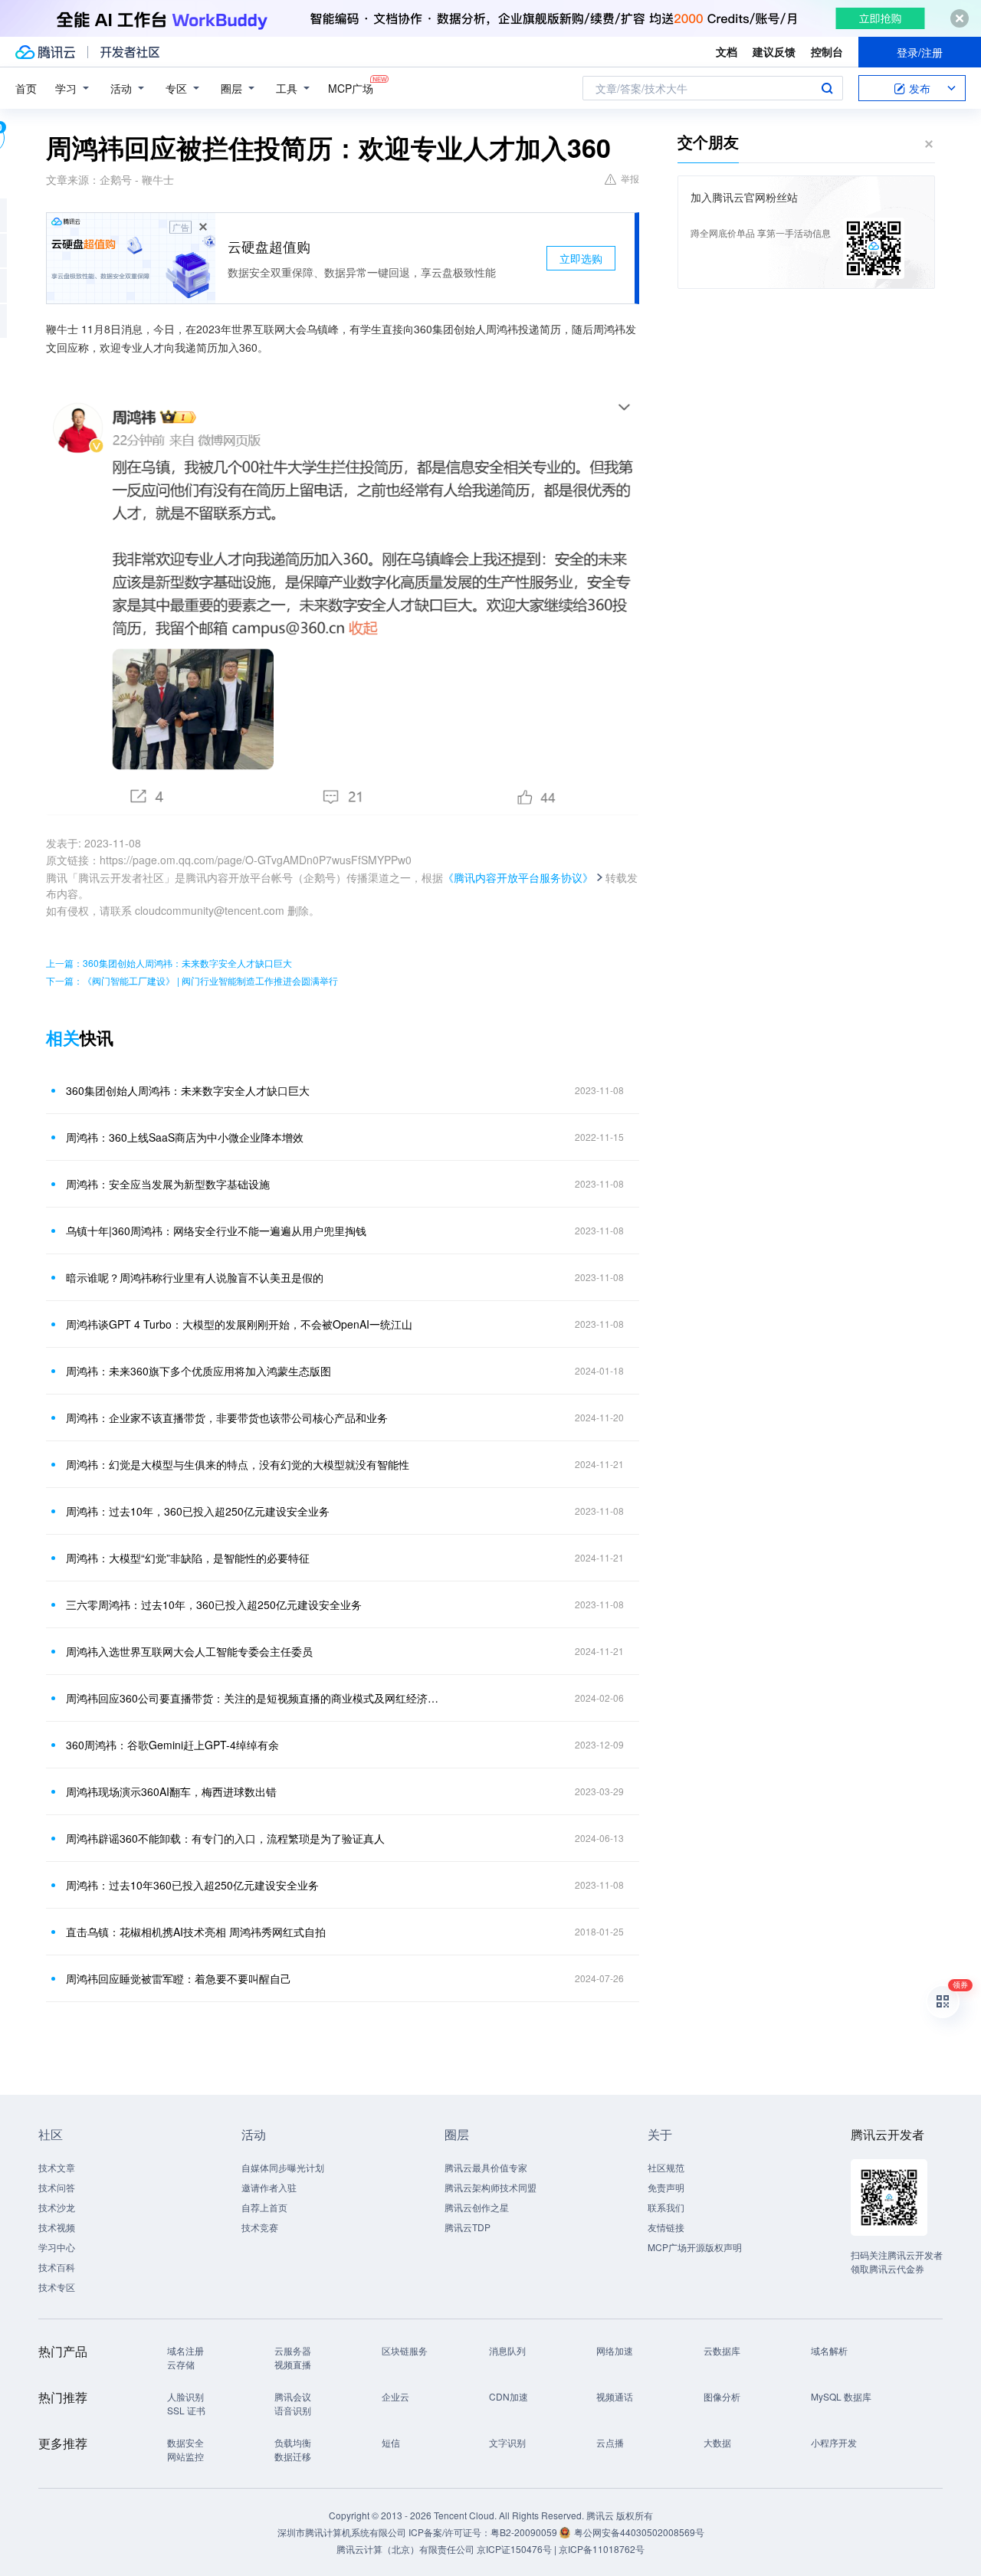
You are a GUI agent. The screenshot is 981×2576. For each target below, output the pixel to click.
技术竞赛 (260, 2227)
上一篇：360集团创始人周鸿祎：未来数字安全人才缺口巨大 (169, 963)
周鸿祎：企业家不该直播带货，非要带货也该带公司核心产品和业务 (227, 1417)
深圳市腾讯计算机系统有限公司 (342, 2532)
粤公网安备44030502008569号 (639, 2532)
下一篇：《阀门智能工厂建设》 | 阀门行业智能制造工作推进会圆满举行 (192, 980)
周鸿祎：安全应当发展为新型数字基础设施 (168, 1184)
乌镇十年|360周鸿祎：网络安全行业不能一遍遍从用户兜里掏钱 (216, 1231)
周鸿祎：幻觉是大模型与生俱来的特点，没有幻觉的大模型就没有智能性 (238, 1464)
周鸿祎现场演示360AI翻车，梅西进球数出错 (171, 1791)
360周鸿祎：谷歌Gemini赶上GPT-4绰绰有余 (172, 1745)
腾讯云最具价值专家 (486, 2167)
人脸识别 (185, 2396)
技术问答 (57, 2187)
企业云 (395, 2396)
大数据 (717, 2442)
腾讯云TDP (468, 2227)
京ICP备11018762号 (602, 2549)
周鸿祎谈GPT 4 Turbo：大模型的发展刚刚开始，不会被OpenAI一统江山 (239, 1324)
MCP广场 (351, 88)
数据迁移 (293, 2456)
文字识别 (507, 2442)
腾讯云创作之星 (477, 2207)
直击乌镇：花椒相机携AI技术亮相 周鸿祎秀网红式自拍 (196, 1932)
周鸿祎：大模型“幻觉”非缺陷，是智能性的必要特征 (188, 1558)
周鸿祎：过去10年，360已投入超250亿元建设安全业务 (198, 1511)
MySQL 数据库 (841, 2396)
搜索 (827, 88)
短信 (391, 2442)
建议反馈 (774, 51)
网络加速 (615, 2350)
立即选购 (581, 258)
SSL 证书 (186, 2410)
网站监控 (185, 2456)
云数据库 (722, 2350)
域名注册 (185, 2350)
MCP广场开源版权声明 (695, 2247)
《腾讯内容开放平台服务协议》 (518, 877)
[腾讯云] (45, 52)
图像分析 (722, 2396)
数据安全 (185, 2442)
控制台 (827, 51)
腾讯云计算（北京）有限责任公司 (405, 2549)
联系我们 (666, 2207)
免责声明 (666, 2187)
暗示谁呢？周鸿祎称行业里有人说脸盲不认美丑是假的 (195, 1277)
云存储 (181, 2364)
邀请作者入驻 (269, 2187)
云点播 (610, 2442)
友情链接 (666, 2227)
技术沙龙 (57, 2207)
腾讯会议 (293, 2396)
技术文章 (57, 2167)
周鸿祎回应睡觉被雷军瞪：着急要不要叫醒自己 (179, 1978)
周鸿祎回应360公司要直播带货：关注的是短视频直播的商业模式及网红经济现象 (257, 1698)
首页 (26, 88)
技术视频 (57, 2227)
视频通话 (615, 2396)
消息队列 (507, 2350)
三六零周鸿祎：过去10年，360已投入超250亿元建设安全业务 (214, 1604)
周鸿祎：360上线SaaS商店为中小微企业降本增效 (185, 1137)
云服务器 (293, 2350)
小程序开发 (834, 2442)
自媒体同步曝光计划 (283, 2167)
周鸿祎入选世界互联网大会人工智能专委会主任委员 (189, 1651)
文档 (727, 51)
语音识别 (293, 2410)
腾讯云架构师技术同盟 (490, 2187)
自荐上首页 (264, 2207)
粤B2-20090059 (525, 2532)
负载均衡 (293, 2442)
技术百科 (57, 2267)
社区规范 (666, 2167)
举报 (630, 178)
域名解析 (829, 2350)
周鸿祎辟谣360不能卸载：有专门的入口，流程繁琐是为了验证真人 (225, 1838)
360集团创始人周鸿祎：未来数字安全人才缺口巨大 (188, 1090)
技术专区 (57, 2287)
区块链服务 (405, 2350)
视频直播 (293, 2364)
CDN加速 (509, 2396)
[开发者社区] (130, 52)
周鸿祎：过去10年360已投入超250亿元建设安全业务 (192, 1885)
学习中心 (57, 2247)
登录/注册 (920, 52)
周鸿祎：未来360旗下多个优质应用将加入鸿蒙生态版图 (198, 1371)
